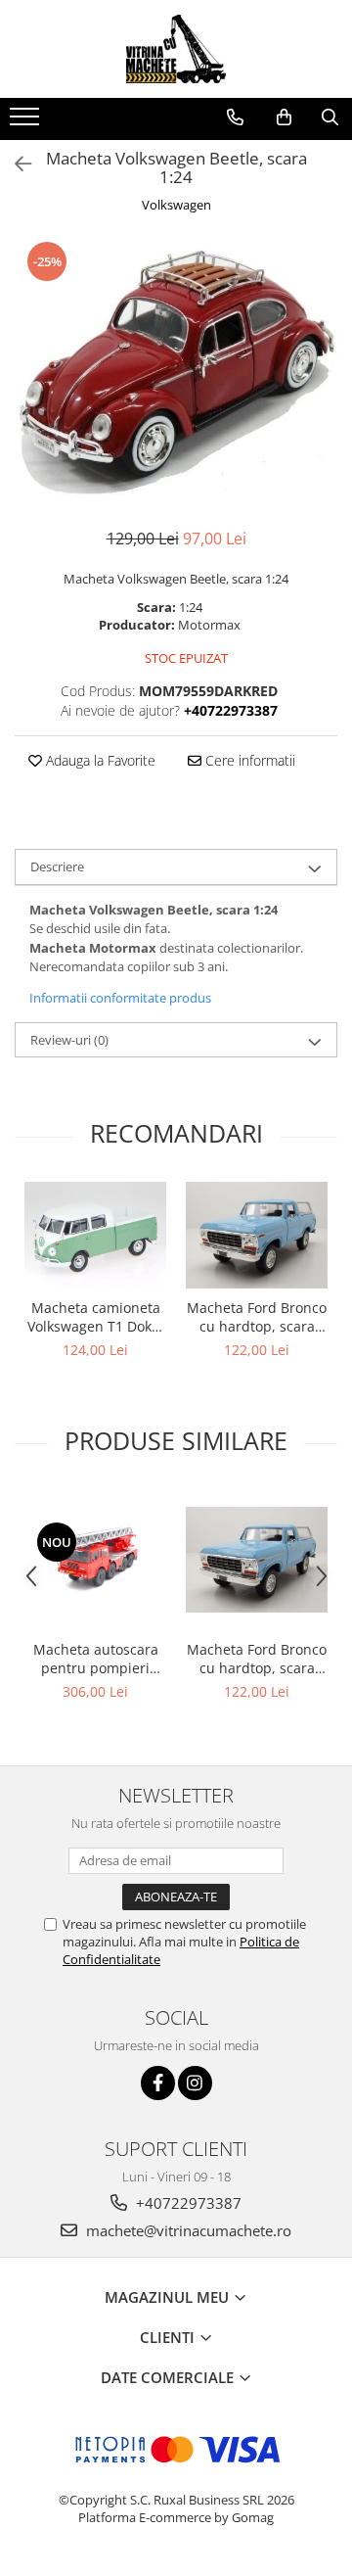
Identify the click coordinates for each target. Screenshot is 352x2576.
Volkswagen (176, 205)
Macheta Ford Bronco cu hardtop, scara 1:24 (257, 1317)
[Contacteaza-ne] (235, 117)
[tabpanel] (176, 374)
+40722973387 (187, 2203)
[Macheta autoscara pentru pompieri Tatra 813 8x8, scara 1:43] (95, 1560)
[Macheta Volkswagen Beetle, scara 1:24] (176, 374)
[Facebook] (158, 2083)
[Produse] (27, 122)
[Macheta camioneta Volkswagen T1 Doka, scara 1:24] (95, 1235)
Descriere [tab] (57, 866)
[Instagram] (195, 2083)
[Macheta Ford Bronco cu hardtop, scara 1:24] (257, 1235)
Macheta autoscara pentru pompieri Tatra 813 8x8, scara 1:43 (96, 1659)
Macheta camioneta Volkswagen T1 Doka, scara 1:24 (95, 1317)
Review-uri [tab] (69, 1040)
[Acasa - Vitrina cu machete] (176, 49)
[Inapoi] (15, 164)
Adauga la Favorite (99, 760)
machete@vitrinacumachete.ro (187, 2230)
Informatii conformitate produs (120, 998)
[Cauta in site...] (330, 117)
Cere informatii (248, 760)
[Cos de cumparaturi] (284, 117)
